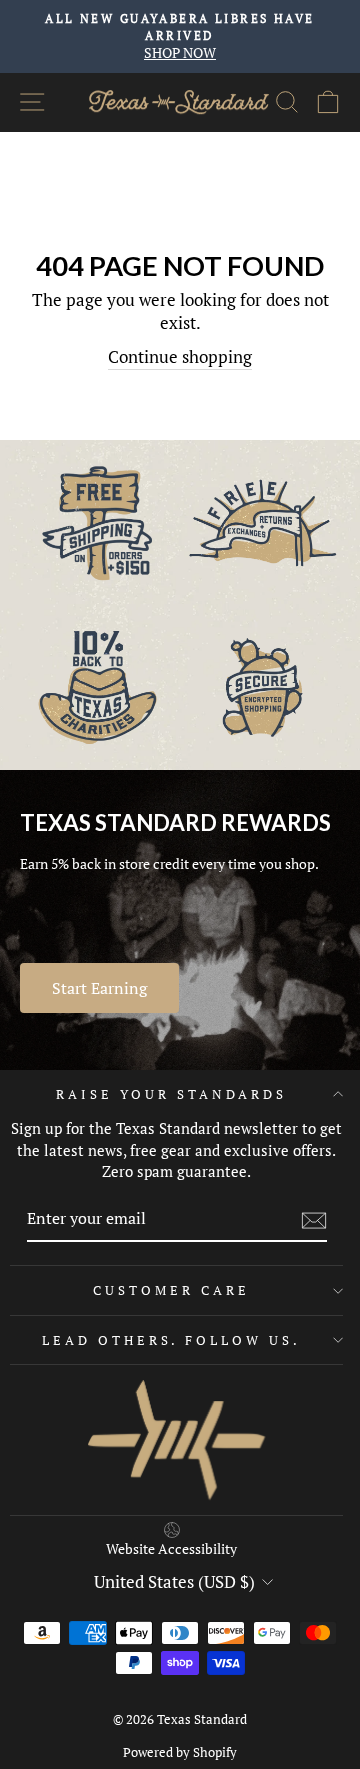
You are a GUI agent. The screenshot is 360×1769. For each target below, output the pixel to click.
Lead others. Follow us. (171, 1340)
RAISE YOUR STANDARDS (171, 1094)
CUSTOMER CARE (171, 1290)
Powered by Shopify (180, 1752)
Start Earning (99, 988)
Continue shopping (180, 357)
